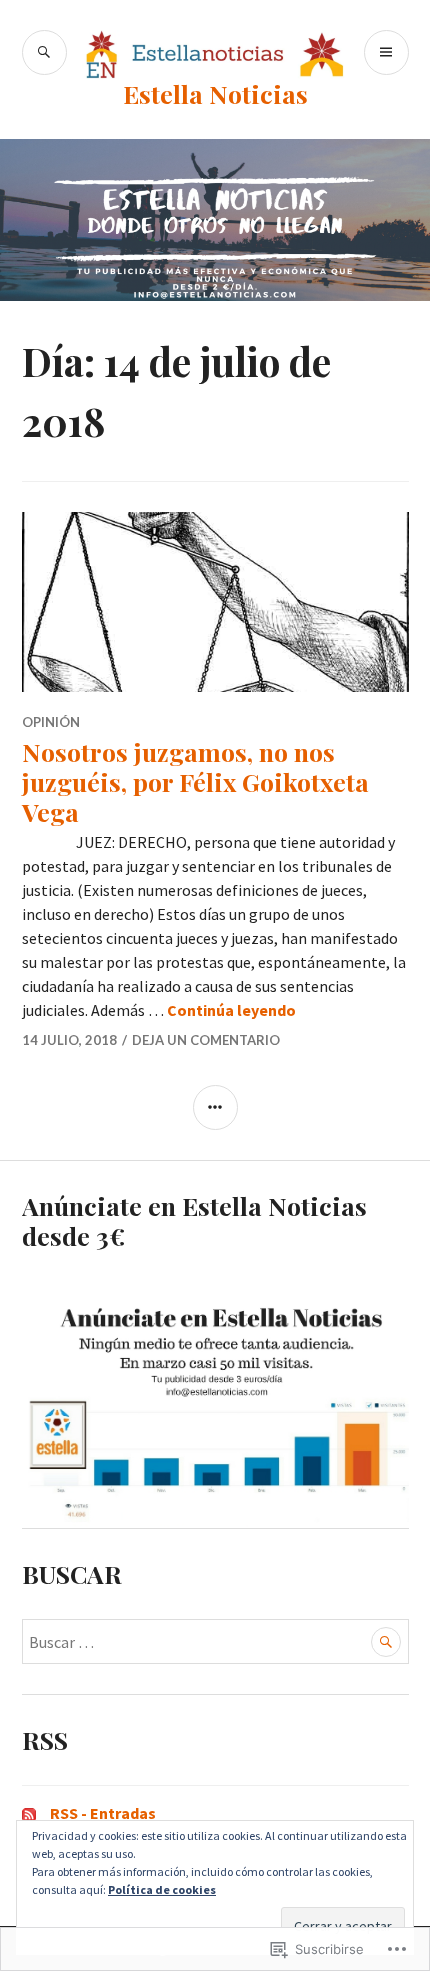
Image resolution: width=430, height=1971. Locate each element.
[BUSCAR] (44, 52)
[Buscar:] (215, 1642)
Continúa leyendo (231, 1010)
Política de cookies (162, 1889)
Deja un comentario (206, 1040)
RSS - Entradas (103, 1813)
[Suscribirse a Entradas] (29, 1813)
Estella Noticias (215, 93)
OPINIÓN (51, 722)
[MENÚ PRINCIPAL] (386, 52)
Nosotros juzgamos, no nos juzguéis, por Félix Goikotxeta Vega (195, 781)
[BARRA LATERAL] (215, 1107)
